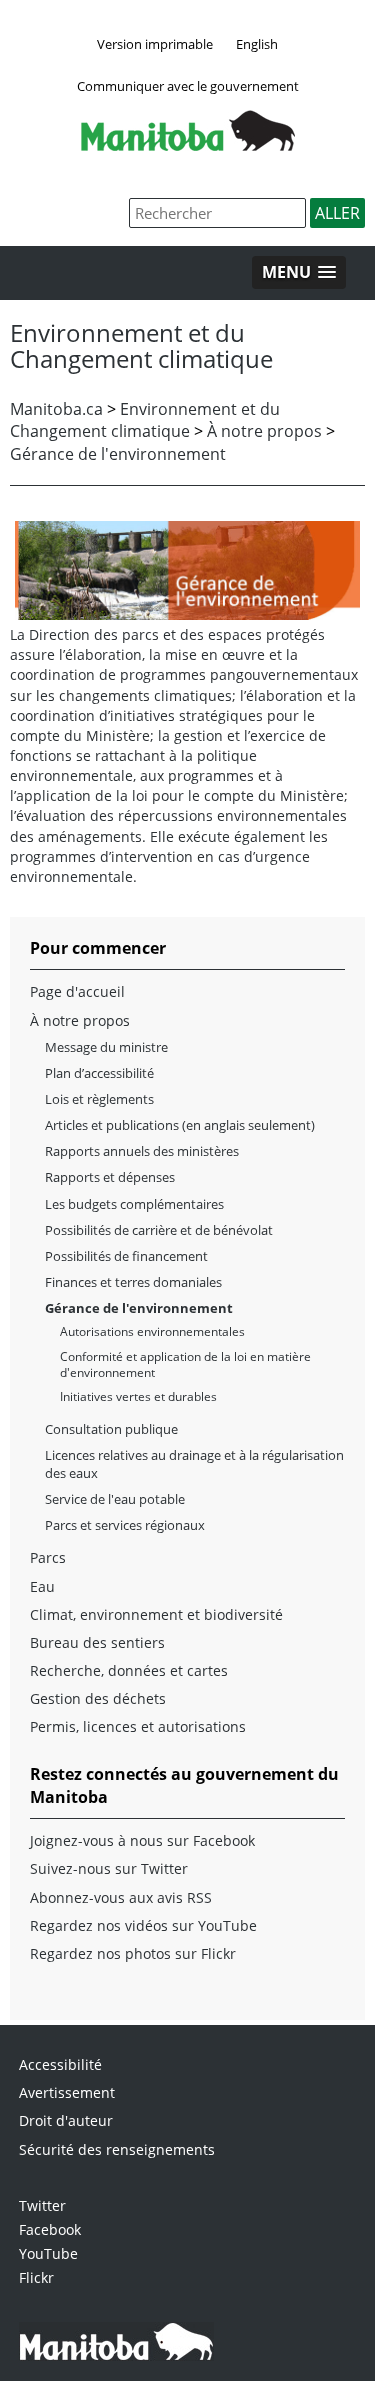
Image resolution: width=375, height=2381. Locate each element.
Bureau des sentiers (97, 1642)
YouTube (48, 2253)
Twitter (42, 2205)
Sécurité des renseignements (117, 2149)
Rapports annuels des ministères (142, 1151)
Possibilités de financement (126, 1256)
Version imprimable (155, 44)
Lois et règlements (99, 1099)
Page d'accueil (77, 991)
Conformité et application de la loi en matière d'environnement (185, 1364)
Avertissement (67, 2092)
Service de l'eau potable (115, 1499)
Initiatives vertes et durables (138, 1396)
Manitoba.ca (56, 409)
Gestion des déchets (98, 1698)
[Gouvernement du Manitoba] (188, 145)
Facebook (50, 2229)
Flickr (36, 2277)
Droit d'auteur (66, 2120)
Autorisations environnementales (152, 1331)
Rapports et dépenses (110, 1177)
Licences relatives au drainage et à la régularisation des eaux (194, 1464)
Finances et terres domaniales (133, 1282)
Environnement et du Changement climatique (145, 420)
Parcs (48, 1557)
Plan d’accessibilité (99, 1073)
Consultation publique (111, 1429)
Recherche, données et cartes (129, 1670)
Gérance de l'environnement (118, 454)
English (257, 44)
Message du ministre (106, 1047)
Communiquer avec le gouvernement (188, 86)
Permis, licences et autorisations (138, 1726)
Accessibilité (60, 2064)
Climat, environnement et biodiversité (156, 1614)
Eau (42, 1586)
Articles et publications (112, 1125)
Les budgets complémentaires (134, 1204)
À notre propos (264, 431)
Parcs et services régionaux (125, 1525)
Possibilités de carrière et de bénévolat (159, 1230)
